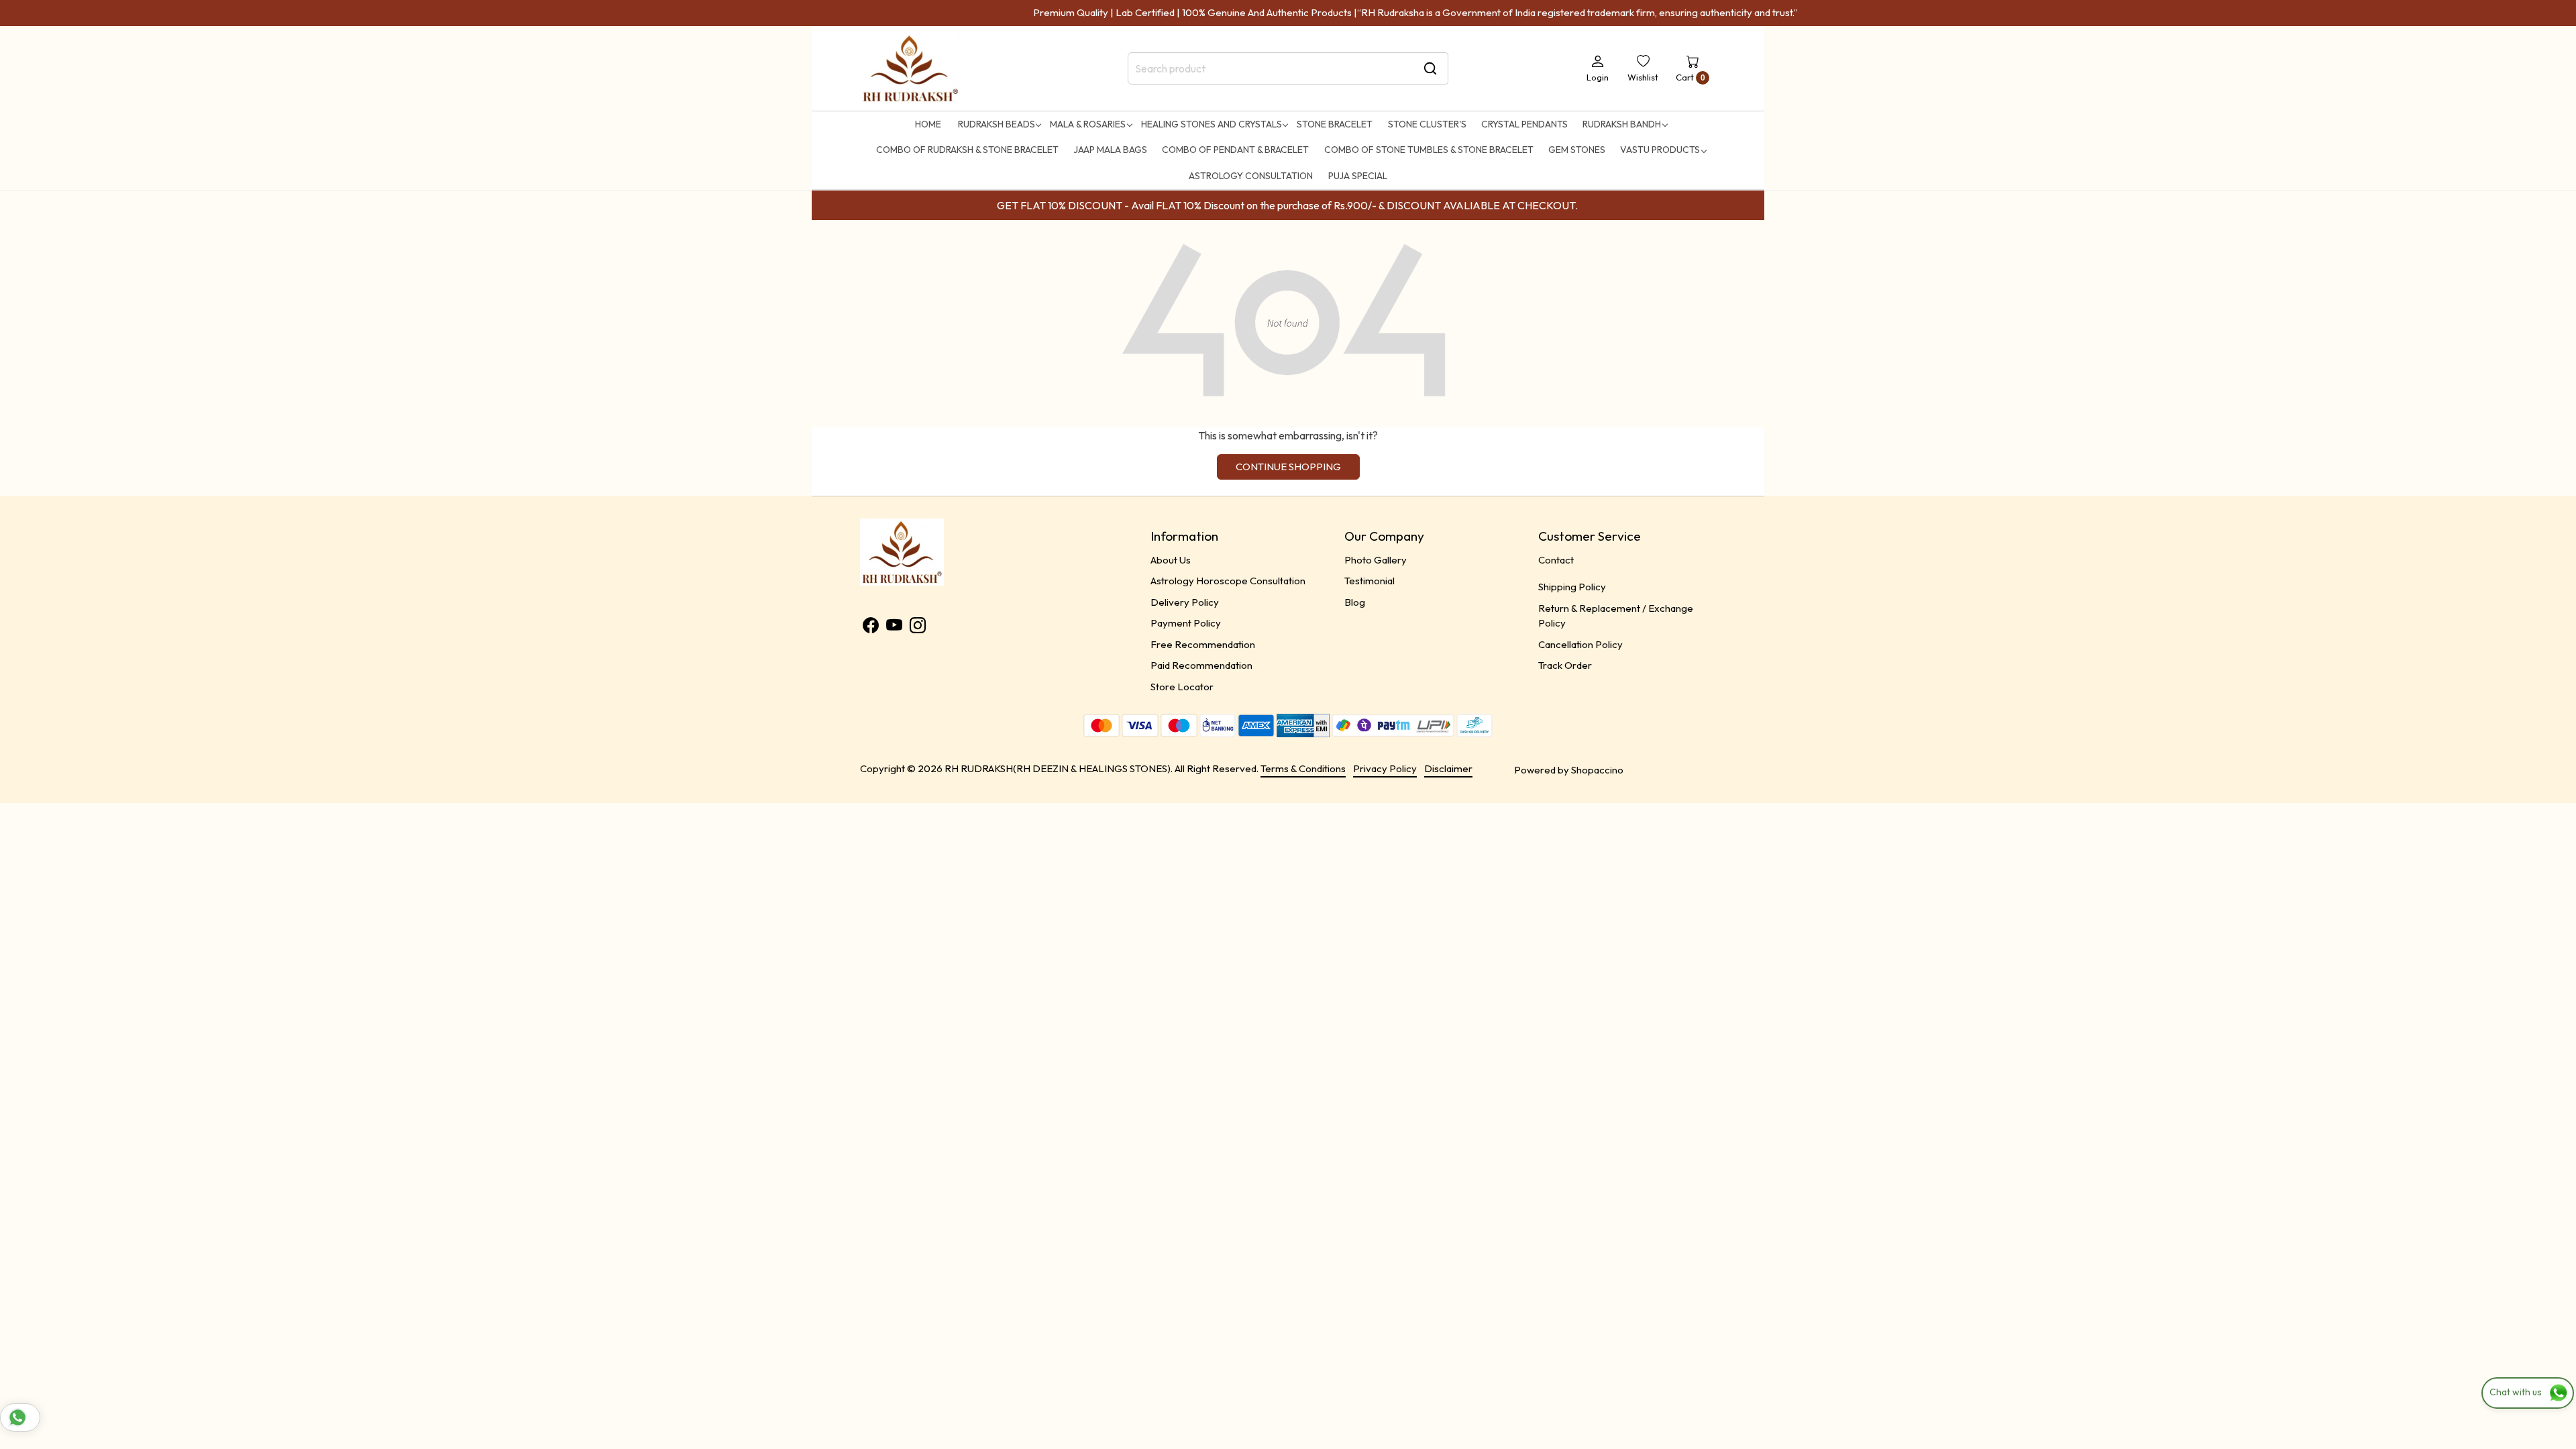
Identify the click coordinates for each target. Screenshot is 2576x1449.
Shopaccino (1597, 770)
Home (928, 124)
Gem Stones (1577, 150)
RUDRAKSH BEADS (997, 124)
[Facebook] (871, 628)
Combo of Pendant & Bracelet (1235, 150)
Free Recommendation (1203, 644)
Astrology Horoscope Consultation (1228, 581)
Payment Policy (1186, 623)
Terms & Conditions (1303, 768)
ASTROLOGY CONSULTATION (1251, 176)
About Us (1171, 560)
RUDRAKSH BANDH (1622, 124)
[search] (1430, 68)
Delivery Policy (1185, 602)
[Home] (910, 69)
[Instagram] (918, 628)
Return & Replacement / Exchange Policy (1616, 616)
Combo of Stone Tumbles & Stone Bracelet (1429, 150)
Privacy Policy (1385, 768)
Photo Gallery (1376, 560)
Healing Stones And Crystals (1212, 124)
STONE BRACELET (1335, 124)
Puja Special (1358, 176)
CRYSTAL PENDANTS (1524, 124)
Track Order (1565, 665)
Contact (1556, 560)
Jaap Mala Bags (1110, 150)
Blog (1355, 602)
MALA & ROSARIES (1088, 124)
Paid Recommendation (1201, 665)
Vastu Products (1660, 150)
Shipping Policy (1572, 587)
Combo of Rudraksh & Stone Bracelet (967, 150)
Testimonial (1370, 581)
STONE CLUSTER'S (1427, 124)
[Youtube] (894, 628)
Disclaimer (1448, 768)
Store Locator (1182, 687)
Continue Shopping (1288, 467)
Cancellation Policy (1580, 644)
